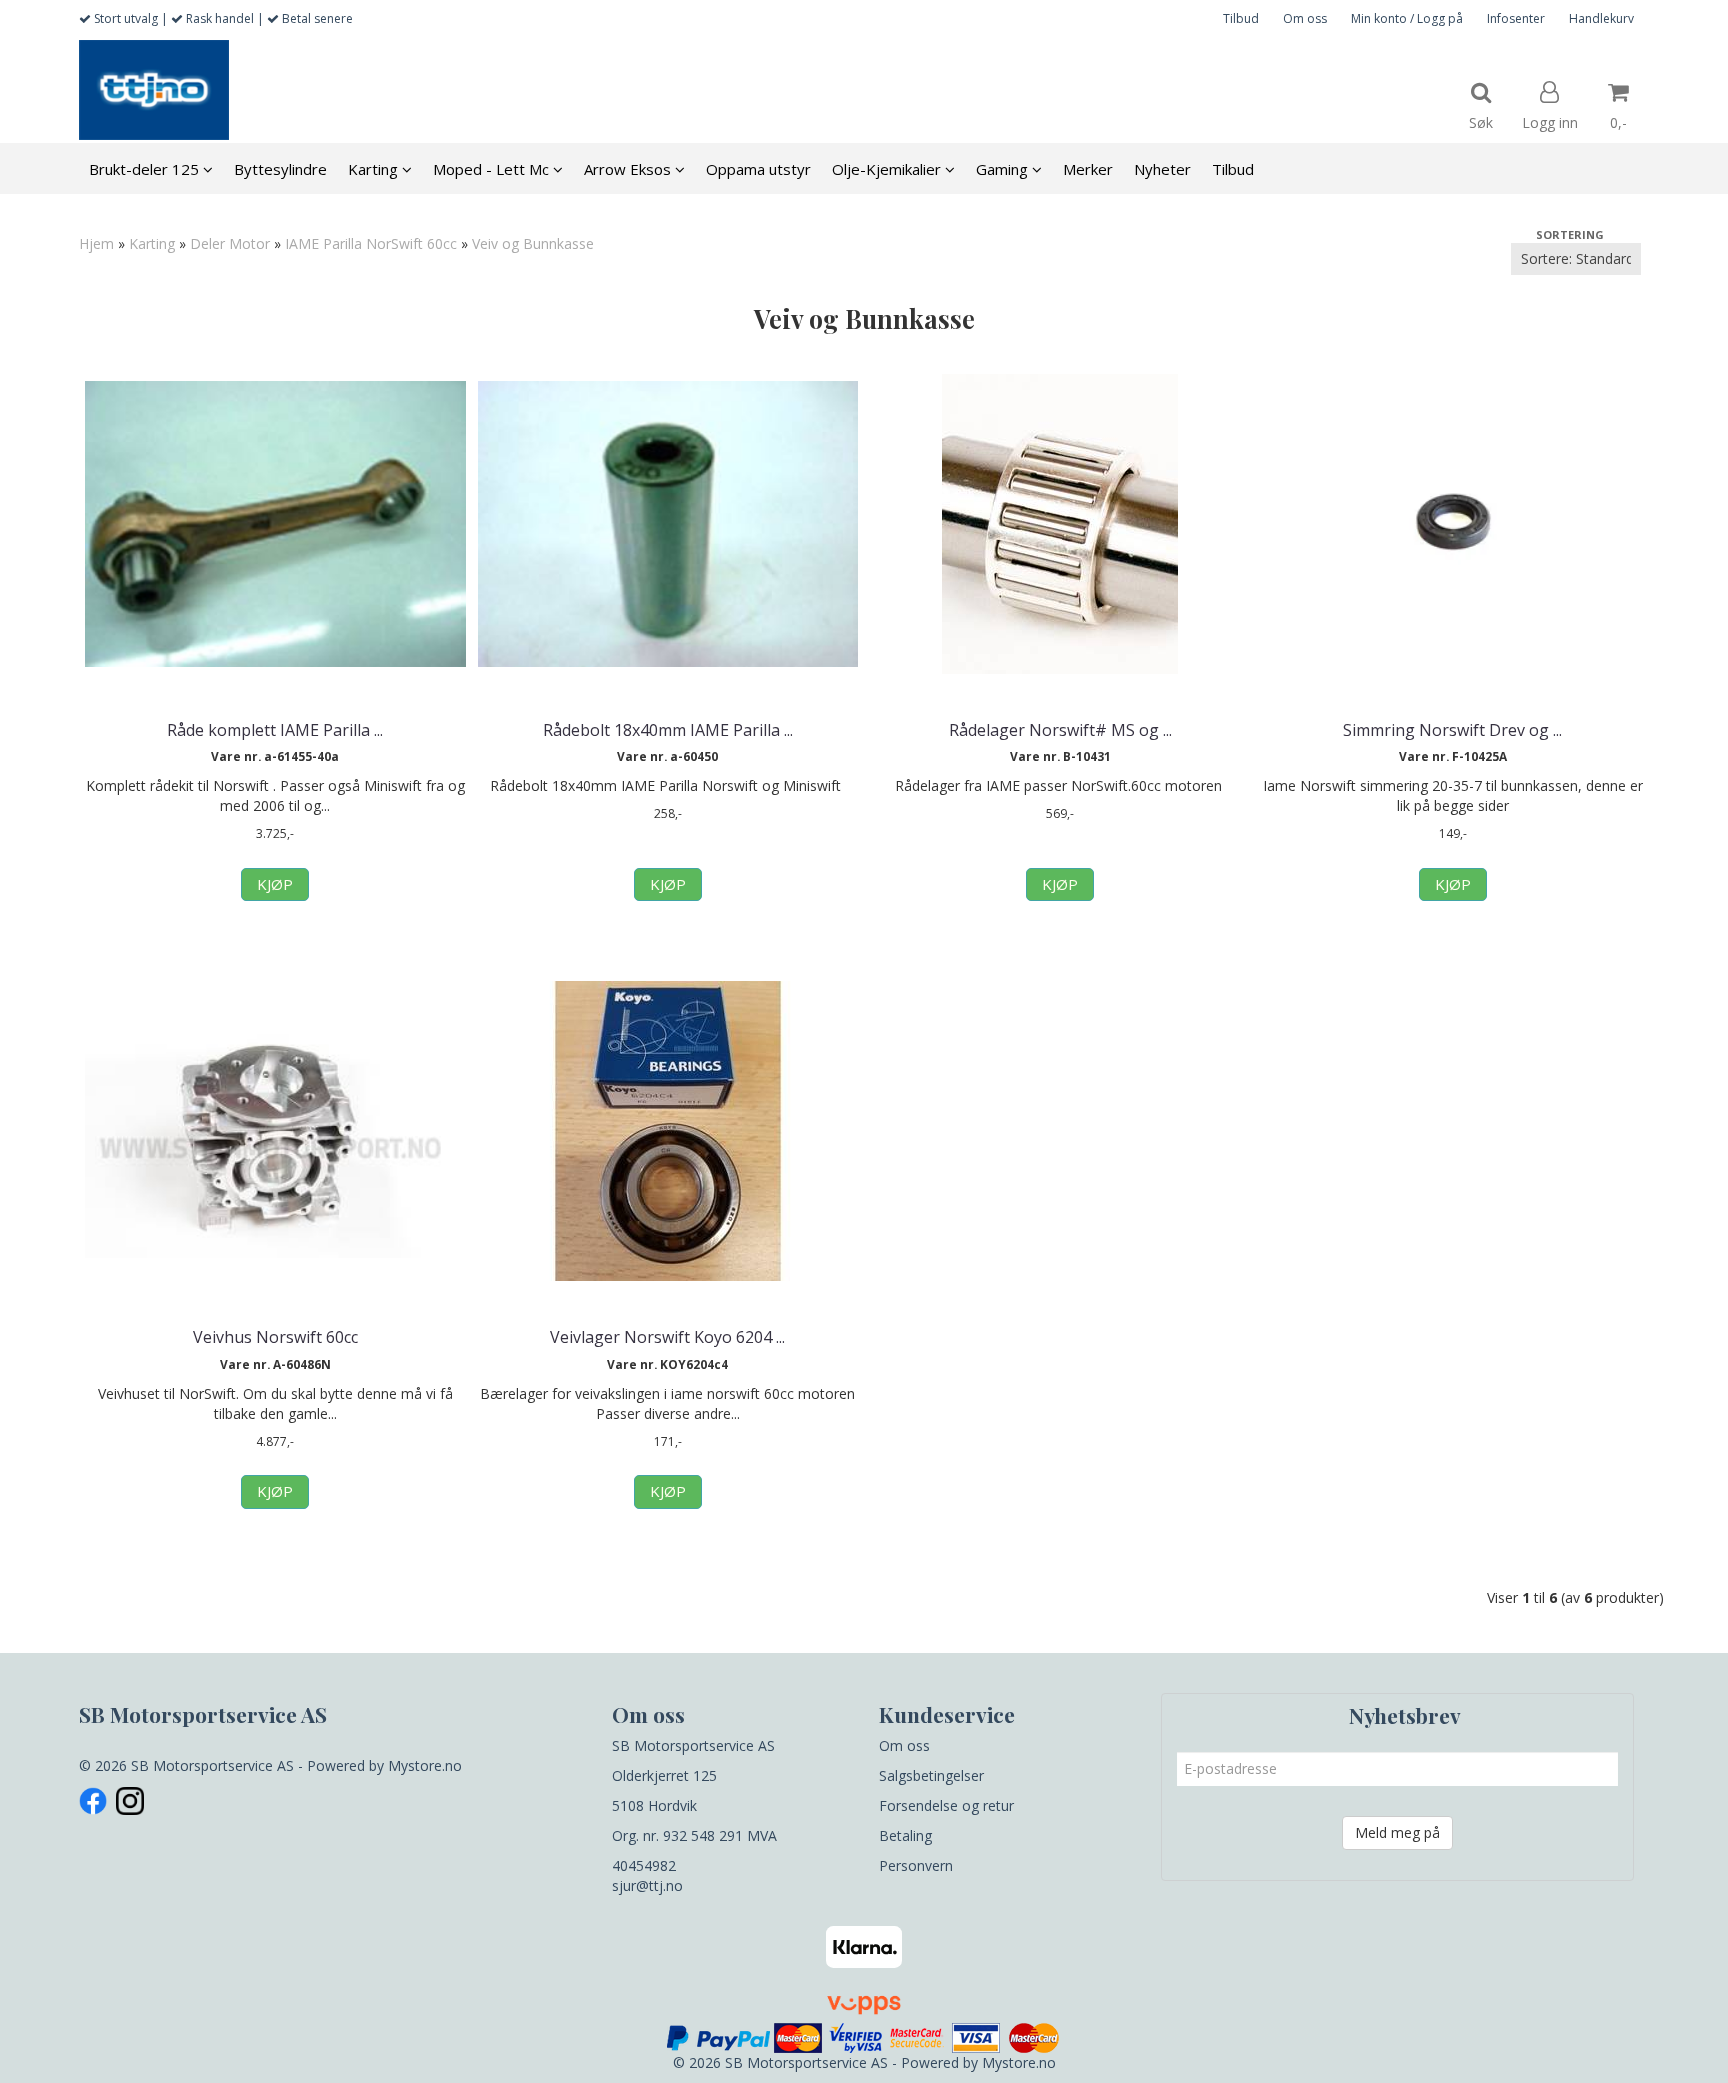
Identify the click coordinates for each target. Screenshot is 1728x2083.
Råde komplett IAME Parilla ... (275, 730)
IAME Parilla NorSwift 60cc (371, 243)
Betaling (905, 1835)
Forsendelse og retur (946, 1805)
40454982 (644, 1865)
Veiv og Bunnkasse (533, 243)
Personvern (916, 1865)
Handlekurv (1601, 18)
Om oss (1305, 18)
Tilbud (1241, 18)
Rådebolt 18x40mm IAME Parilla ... (668, 730)
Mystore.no (425, 1765)
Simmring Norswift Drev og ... (1452, 730)
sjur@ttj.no (647, 1885)
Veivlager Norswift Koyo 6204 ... (667, 1337)
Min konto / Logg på (1407, 18)
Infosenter (1516, 18)
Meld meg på (1397, 1832)
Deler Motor (230, 243)
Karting (152, 243)
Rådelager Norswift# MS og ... (1060, 730)
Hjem (96, 243)
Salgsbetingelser (931, 1775)
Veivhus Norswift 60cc (275, 1337)
